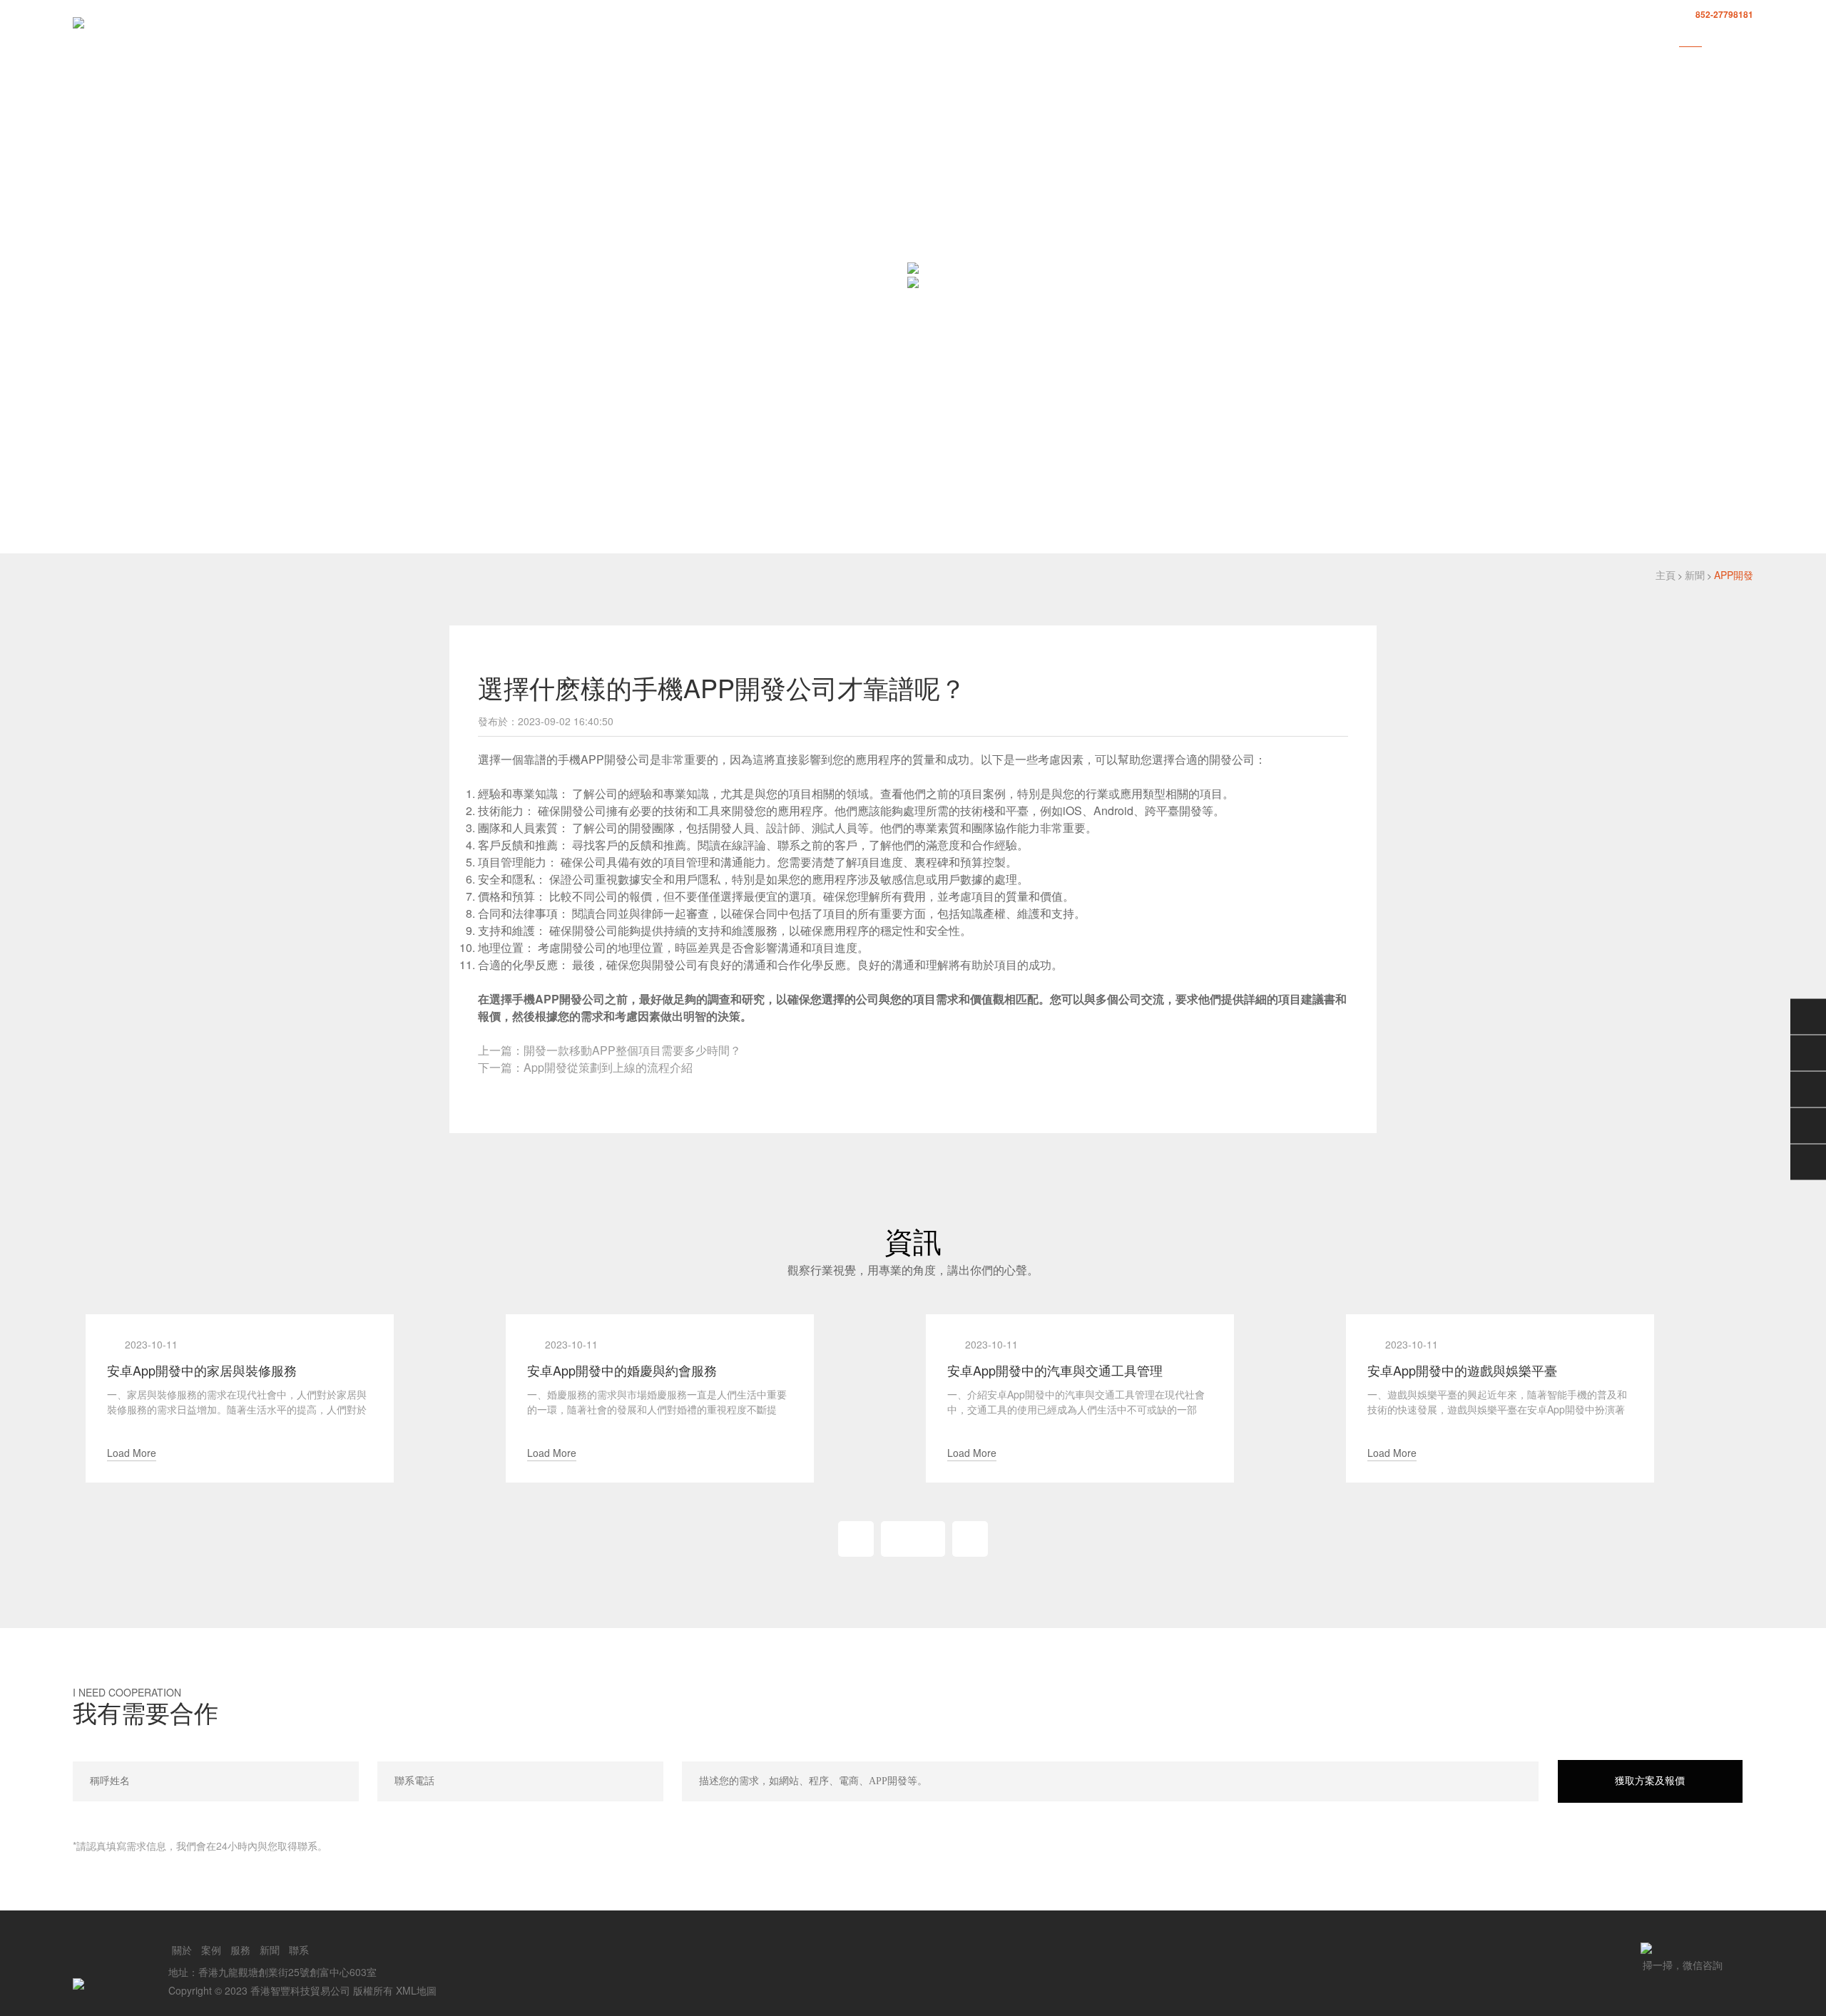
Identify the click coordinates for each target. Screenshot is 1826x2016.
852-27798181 (1724, 14)
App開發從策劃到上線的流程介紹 (608, 1067)
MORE (913, 1539)
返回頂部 (1808, 1162)
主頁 (1666, 575)
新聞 (1690, 37)
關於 (1536, 37)
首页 (1485, 37)
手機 (1808, 1125)
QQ (1808, 1053)
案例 (1588, 37)
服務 (1639, 37)
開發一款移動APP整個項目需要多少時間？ (632, 1050)
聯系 (1742, 37)
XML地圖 (416, 1990)
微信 (1808, 1016)
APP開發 (1734, 575)
